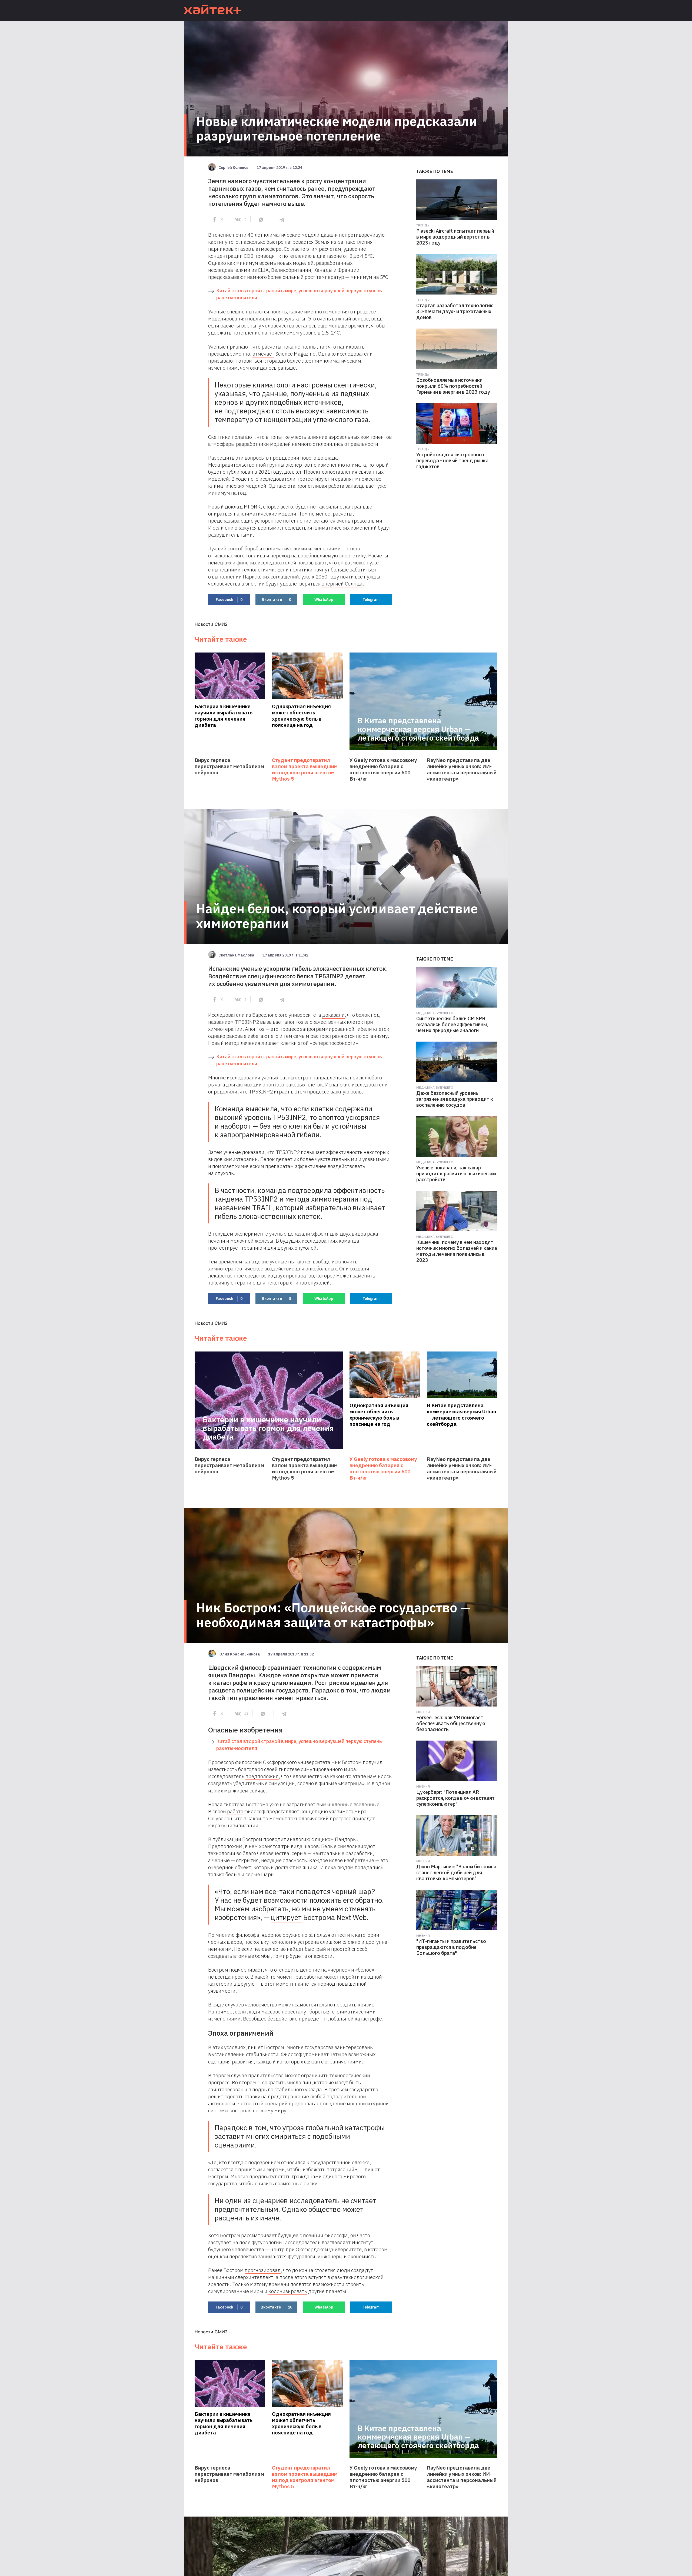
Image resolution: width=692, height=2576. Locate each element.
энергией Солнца (342, 584)
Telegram (371, 600)
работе (235, 1811)
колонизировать (288, 2291)
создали (360, 1269)
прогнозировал (263, 2270)
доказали (333, 1015)
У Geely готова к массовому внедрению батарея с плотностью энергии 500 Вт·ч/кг (383, 770)
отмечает (263, 354)
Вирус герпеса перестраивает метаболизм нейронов (229, 766)
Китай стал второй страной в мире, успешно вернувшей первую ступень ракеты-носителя (299, 294)
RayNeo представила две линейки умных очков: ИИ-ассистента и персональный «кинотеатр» (462, 770)
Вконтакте (276, 600)
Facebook (229, 600)
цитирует (286, 1917)
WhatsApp (324, 600)
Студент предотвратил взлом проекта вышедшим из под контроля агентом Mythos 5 (305, 770)
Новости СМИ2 (211, 624)
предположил (262, 1776)
